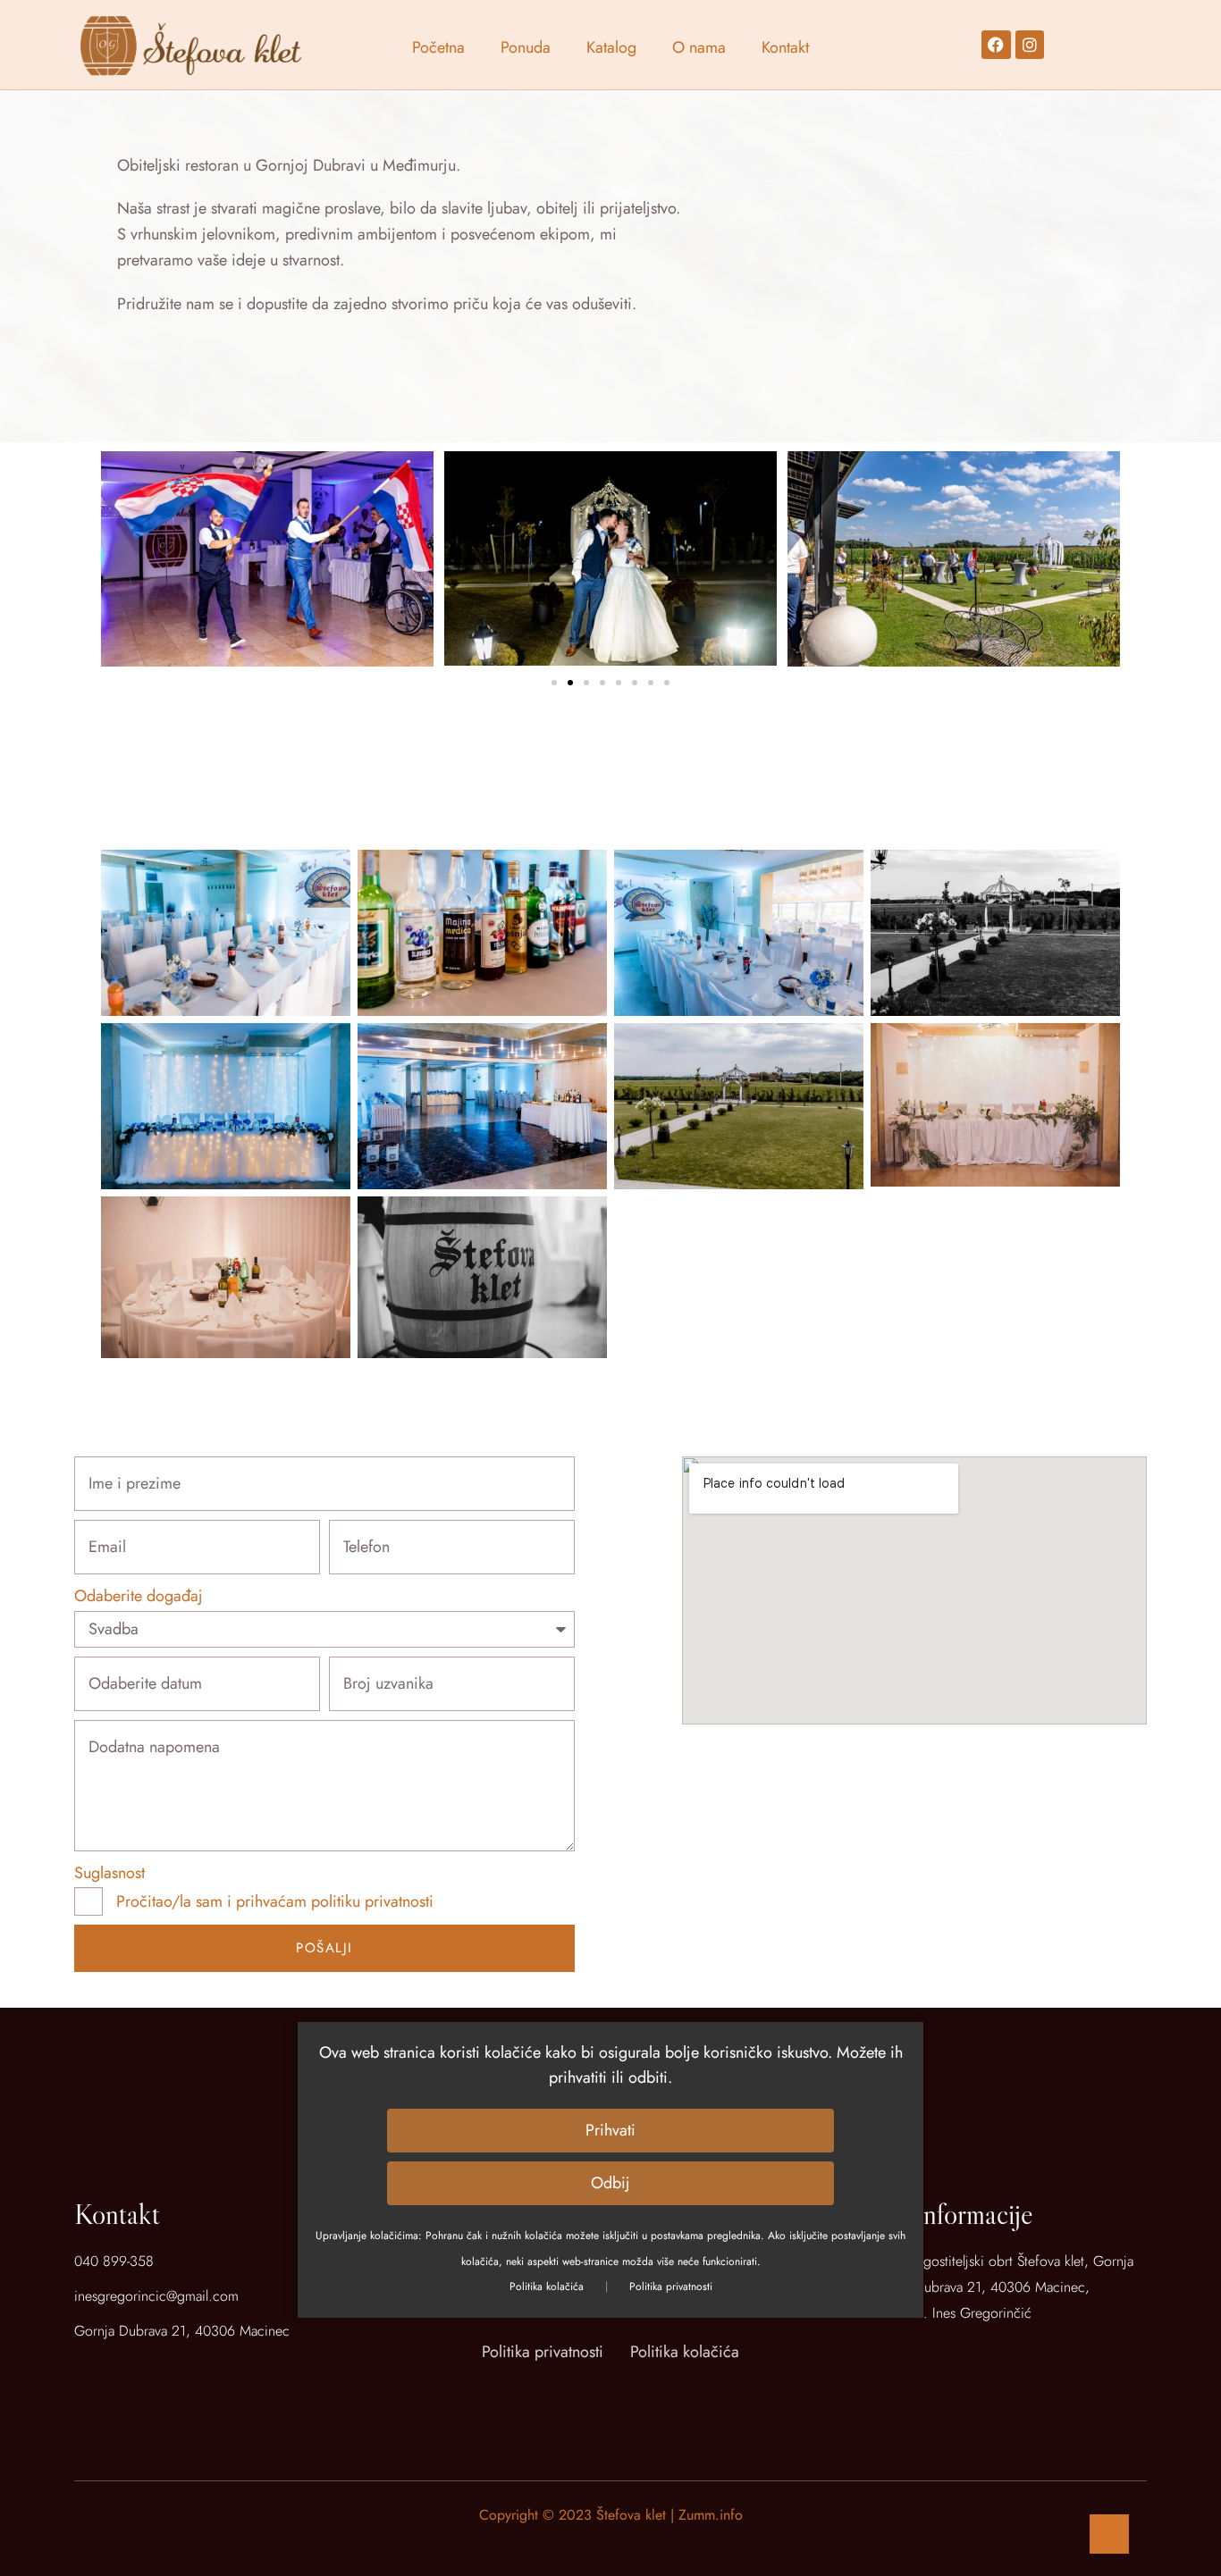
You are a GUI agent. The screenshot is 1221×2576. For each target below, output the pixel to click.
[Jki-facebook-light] (590, 2396)
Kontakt (785, 47)
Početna (438, 47)
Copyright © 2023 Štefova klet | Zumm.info (611, 2515)
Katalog (611, 47)
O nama (699, 47)
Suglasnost (109, 1873)
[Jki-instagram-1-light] (632, 2396)
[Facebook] (996, 45)
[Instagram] (1030, 45)
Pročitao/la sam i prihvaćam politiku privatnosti (275, 1901)
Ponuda (526, 47)
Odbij (610, 2184)
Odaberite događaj (139, 1596)
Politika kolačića (547, 2287)
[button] (554, 683)
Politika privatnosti (671, 2287)
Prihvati (610, 2131)
